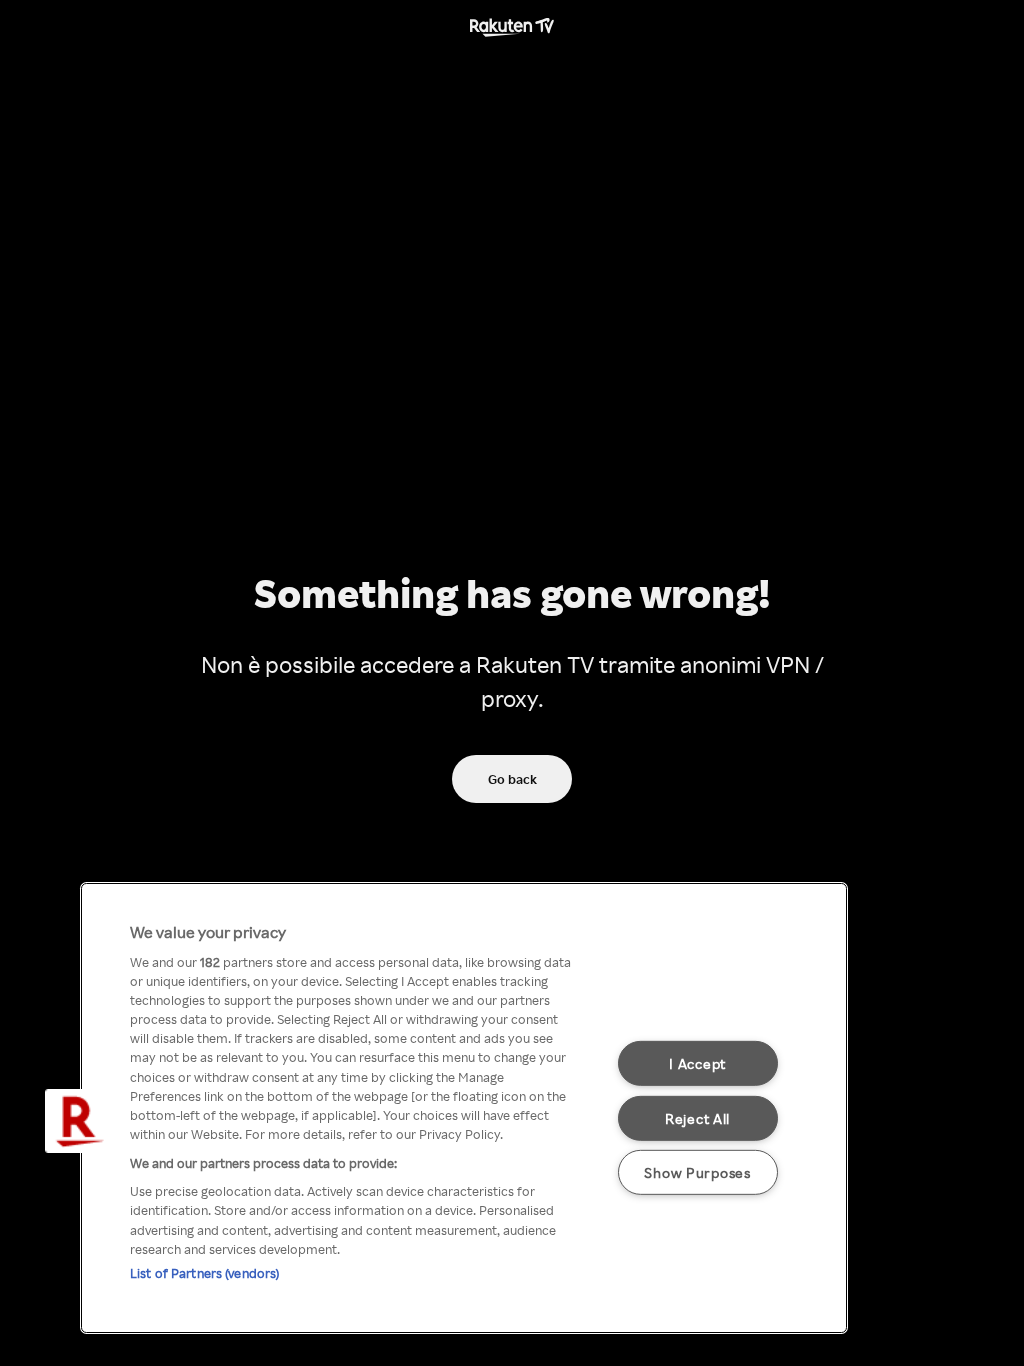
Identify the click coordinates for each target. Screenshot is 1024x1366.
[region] (464, 1108)
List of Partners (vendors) (204, 1273)
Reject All (697, 1117)
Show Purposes (697, 1172)
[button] (77, 1121)
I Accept (697, 1063)
